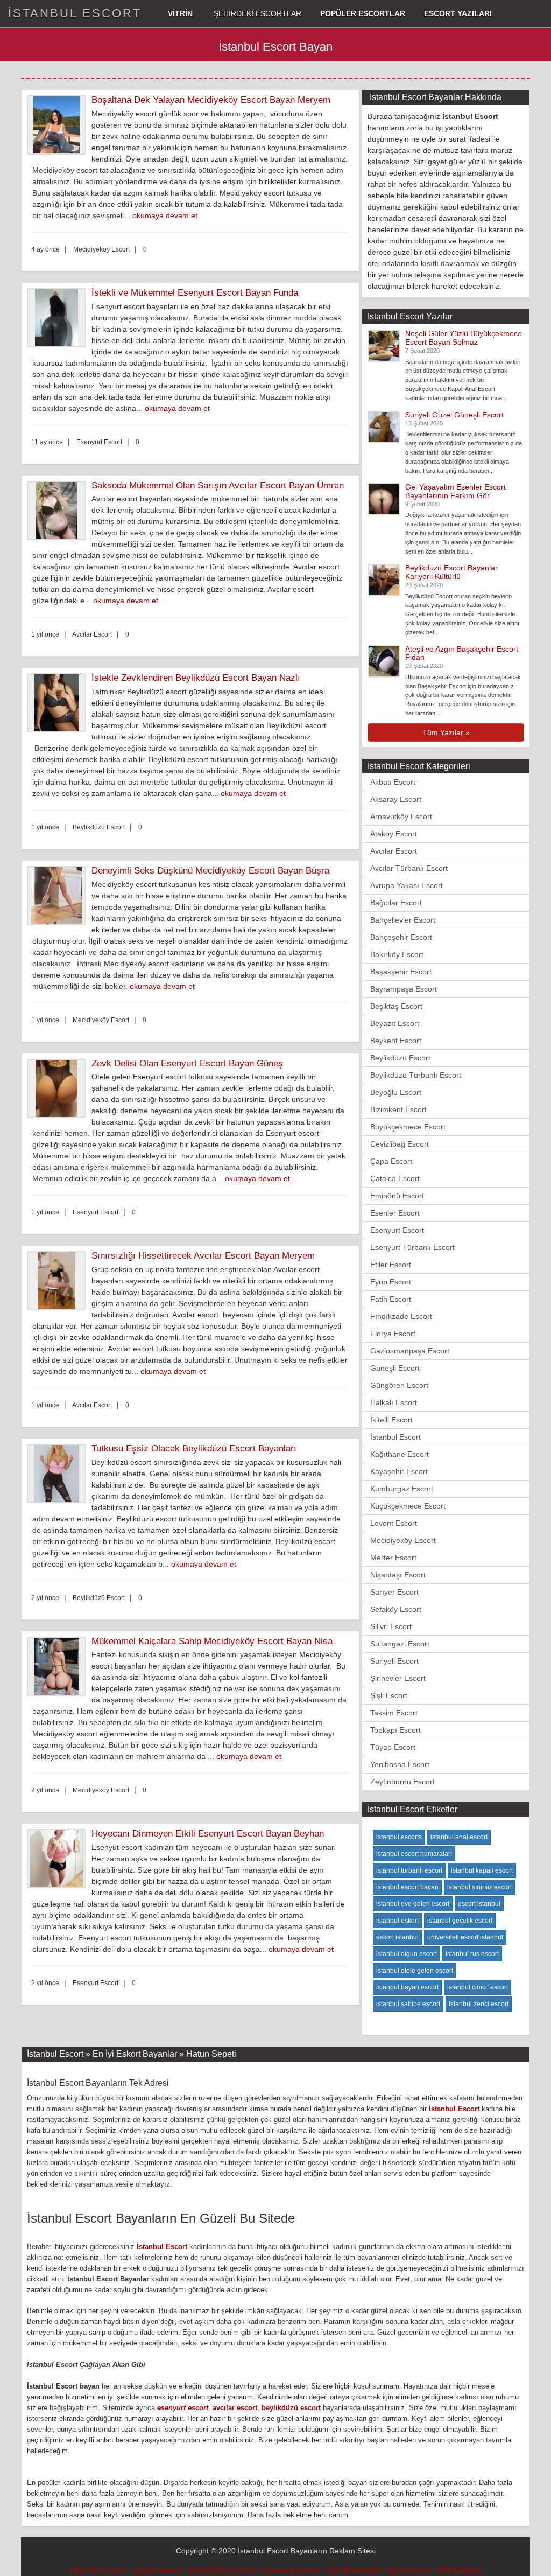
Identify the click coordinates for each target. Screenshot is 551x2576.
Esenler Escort (395, 1213)
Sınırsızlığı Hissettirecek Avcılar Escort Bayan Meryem (203, 1256)
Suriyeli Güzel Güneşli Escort (454, 415)
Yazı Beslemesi (353, 2570)
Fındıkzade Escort (401, 1316)
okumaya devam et (165, 215)
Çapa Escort (391, 1161)
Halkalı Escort (394, 1402)
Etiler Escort (391, 1265)
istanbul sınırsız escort (479, 1887)
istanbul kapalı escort (482, 1870)
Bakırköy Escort (397, 954)
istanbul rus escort (472, 1954)
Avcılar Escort (394, 851)
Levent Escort (394, 1523)
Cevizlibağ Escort (400, 1144)
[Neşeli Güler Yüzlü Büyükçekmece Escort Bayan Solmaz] (384, 345)
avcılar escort (235, 2408)
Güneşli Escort (395, 1368)
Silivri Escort (391, 1626)
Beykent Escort (396, 1041)
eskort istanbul (397, 1937)
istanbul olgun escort (407, 1954)
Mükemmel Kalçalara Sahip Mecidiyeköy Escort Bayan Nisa (212, 1641)
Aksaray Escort (396, 799)
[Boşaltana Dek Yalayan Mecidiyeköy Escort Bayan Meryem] (59, 125)
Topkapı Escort (395, 1730)
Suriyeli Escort (394, 1661)
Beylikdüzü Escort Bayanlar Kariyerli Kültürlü (451, 572)
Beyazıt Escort (395, 1023)
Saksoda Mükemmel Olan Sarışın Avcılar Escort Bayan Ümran (218, 486)
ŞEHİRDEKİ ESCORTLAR (256, 13)
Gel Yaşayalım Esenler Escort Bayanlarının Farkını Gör (455, 491)
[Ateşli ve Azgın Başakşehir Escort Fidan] (384, 660)
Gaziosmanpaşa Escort (410, 1351)
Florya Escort (393, 1334)
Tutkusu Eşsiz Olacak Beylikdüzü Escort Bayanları (194, 1448)
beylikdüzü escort (291, 2408)
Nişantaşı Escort (398, 1575)
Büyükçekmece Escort (408, 1127)
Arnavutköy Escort (401, 816)
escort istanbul (479, 1904)
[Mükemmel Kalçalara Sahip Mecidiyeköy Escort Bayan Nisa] (59, 1666)
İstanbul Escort (395, 1437)
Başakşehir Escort (401, 972)
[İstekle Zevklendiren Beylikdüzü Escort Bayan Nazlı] (59, 703)
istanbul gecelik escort (460, 1921)
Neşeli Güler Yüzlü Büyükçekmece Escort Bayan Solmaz (464, 337)
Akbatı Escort (393, 782)
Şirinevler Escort (398, 1678)
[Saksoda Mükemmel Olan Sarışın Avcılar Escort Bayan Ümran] (59, 511)
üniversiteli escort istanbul (465, 1937)
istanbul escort (98, 2570)
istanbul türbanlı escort (409, 1870)
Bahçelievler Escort (403, 920)
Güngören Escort (399, 1385)
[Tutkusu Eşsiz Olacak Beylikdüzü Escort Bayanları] (59, 1474)
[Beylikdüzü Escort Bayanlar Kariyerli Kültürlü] (384, 580)
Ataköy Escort (394, 834)
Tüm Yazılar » (446, 732)
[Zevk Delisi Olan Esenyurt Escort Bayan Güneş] (59, 1088)
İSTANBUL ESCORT (75, 13)
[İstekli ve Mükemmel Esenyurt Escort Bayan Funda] (59, 318)
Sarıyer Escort (394, 1592)
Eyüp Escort (391, 1282)
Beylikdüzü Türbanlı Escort (416, 1075)
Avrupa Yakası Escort (407, 885)
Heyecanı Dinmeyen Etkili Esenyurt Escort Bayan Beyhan (208, 1834)
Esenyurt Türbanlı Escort (412, 1247)
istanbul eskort (397, 1921)
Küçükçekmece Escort (408, 1506)
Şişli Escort (389, 1695)
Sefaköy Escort (396, 1609)
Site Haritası (459, 2570)
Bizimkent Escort (398, 1109)
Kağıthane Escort (400, 1454)
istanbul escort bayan (407, 1887)
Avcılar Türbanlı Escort (409, 868)
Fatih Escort (391, 1299)
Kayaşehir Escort (399, 1471)
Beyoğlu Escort (396, 1092)
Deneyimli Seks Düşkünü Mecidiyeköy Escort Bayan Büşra (210, 871)
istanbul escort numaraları (414, 1854)
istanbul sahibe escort (408, 2004)
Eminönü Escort (397, 1196)
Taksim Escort (394, 1713)
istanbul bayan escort (407, 1987)
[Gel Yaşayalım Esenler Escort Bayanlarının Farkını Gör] (384, 499)
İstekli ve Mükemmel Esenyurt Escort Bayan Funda (195, 293)
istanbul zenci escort (479, 2004)
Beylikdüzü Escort (400, 1058)
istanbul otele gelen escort (415, 1971)
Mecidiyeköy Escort (403, 1540)
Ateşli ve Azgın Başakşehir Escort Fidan (462, 653)
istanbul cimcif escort (478, 1987)
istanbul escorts (399, 1837)
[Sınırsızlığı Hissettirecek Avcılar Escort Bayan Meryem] (59, 1281)
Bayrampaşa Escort (404, 989)
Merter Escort (393, 1558)
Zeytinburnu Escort (402, 1782)
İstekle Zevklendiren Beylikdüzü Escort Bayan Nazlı (196, 678)
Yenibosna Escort (400, 1764)
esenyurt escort (183, 2408)
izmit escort (409, 2570)
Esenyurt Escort (397, 1230)
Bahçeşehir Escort (401, 937)
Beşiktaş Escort (396, 1006)
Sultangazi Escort (400, 1644)
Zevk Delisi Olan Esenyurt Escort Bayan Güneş (187, 1063)
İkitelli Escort (391, 1420)
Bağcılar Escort (396, 903)
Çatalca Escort (395, 1178)
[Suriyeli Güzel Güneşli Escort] (384, 426)
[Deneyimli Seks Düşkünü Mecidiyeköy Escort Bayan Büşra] (59, 896)
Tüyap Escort (393, 1747)
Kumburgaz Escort (402, 1489)
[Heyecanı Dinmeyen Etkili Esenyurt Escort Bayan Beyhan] (59, 1859)
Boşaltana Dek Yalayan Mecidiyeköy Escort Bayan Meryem (211, 100)
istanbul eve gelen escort (413, 1904)
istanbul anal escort (459, 1837)
